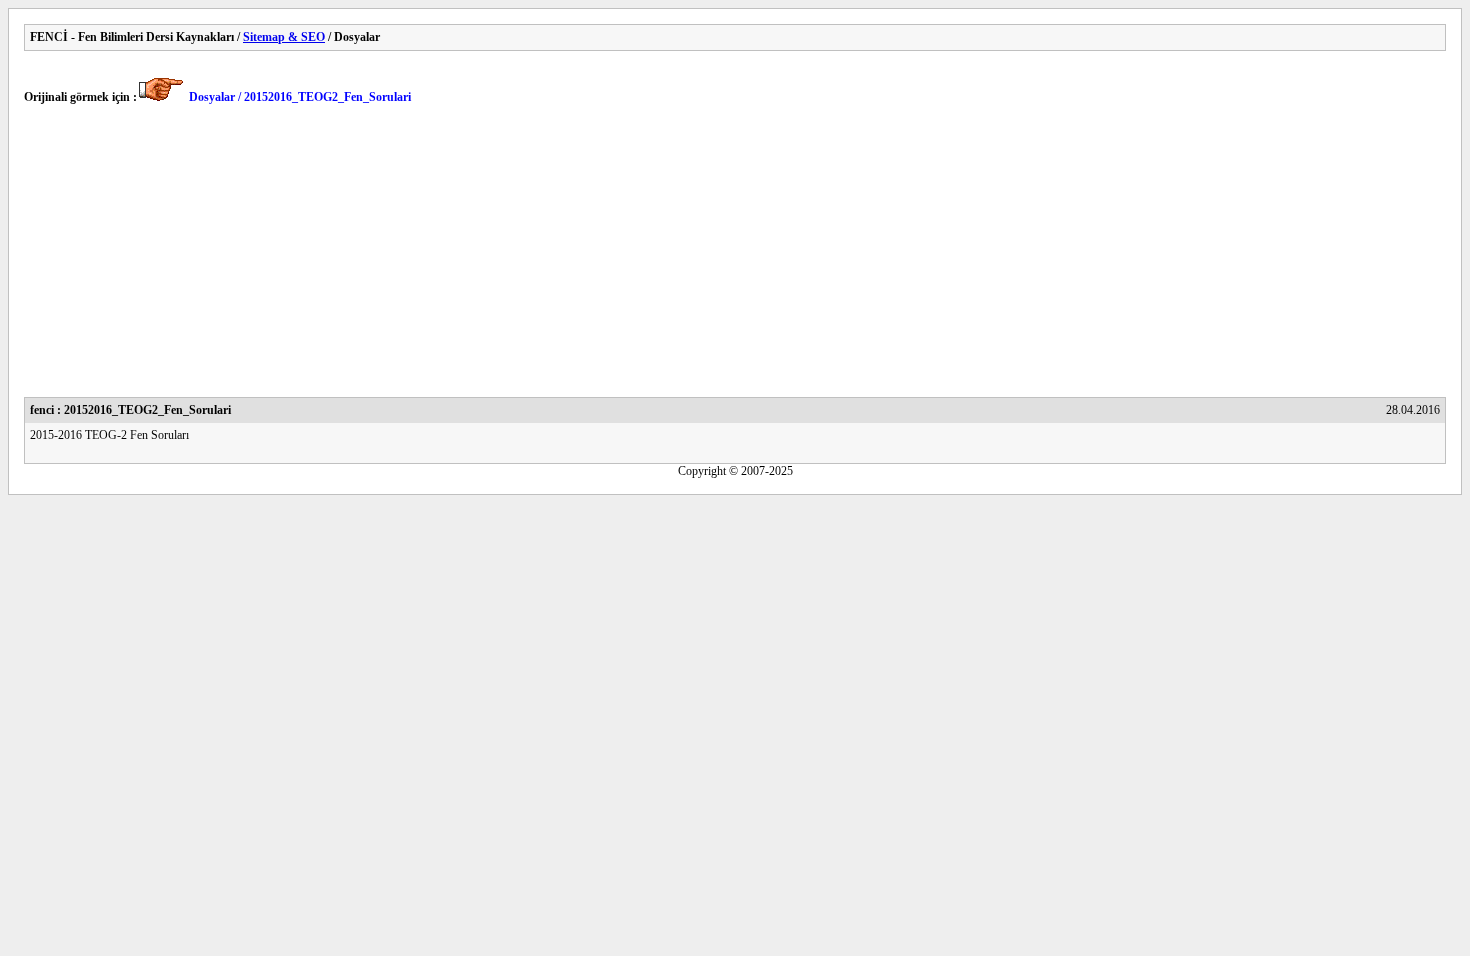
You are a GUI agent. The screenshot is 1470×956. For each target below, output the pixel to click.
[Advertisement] (624, 257)
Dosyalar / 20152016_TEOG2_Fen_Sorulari (300, 97)
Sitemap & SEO (284, 37)
